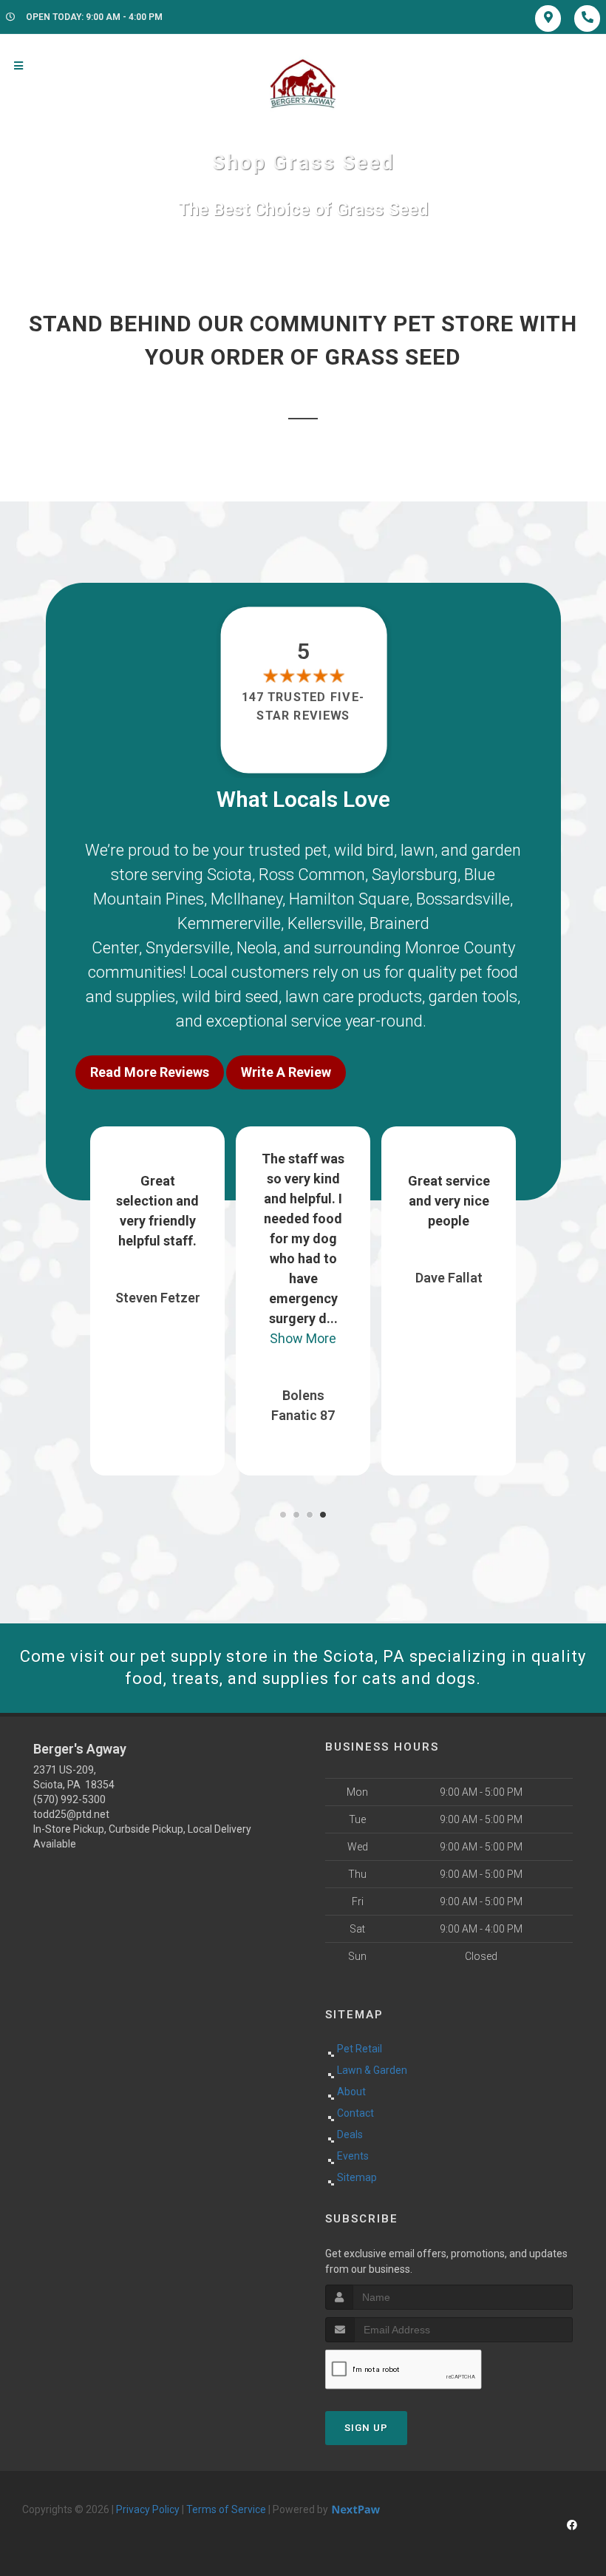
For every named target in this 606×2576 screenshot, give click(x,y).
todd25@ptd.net (71, 1814)
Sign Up (366, 2428)
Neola (257, 948)
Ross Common (312, 875)
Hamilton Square (349, 899)
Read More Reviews (150, 1072)
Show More (303, 1338)
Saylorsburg (415, 875)
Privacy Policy (148, 2509)
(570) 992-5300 (69, 1799)
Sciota (229, 875)
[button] (283, 1515)
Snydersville (188, 948)
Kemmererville (229, 923)
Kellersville (325, 923)
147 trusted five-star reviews (303, 706)
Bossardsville (463, 899)
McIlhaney (246, 899)
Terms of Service (226, 2509)
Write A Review (286, 1072)
